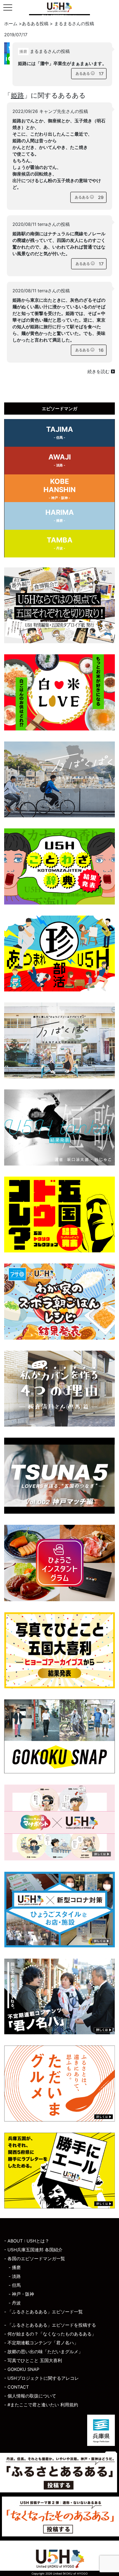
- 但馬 (15, 2285)
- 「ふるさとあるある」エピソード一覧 (43, 2312)
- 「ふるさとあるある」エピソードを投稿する (50, 2325)
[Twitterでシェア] (8, 48)
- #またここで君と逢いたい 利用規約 (41, 2405)
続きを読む (99, 371)
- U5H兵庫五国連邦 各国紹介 (33, 2250)
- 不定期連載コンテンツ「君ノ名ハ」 (41, 2343)
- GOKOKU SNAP (22, 2369)
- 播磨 (15, 2267)
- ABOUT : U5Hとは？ (27, 2241)
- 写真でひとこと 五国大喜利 (33, 2360)
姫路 (17, 95)
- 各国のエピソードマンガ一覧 (35, 2259)
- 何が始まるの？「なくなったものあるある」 (50, 2334)
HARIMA (60, 515)
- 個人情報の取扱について (30, 2396)
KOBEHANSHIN (59, 489)
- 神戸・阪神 (21, 2294)
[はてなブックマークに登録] (6, 59)
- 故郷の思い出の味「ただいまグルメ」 (43, 2352)
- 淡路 (15, 2276)
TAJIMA (60, 432)
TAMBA (60, 543)
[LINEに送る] (8, 59)
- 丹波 (15, 2303)
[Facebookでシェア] (6, 53)
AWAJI (60, 460)
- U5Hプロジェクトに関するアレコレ (42, 2378)
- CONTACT (16, 2387)
